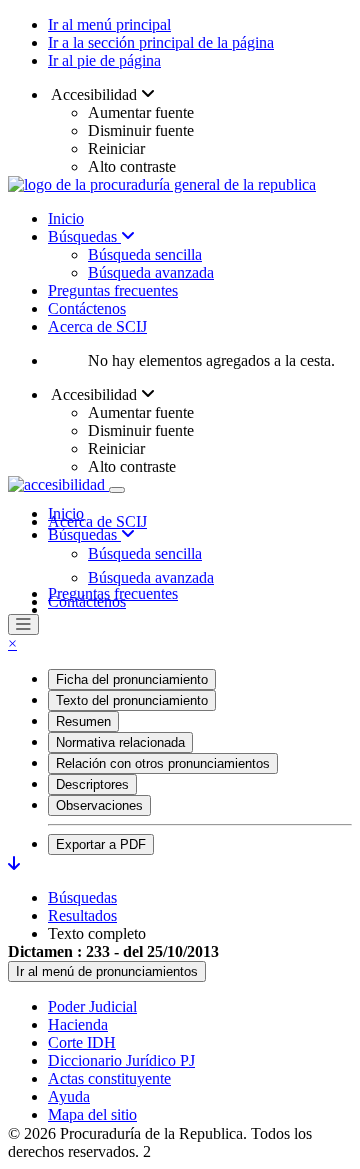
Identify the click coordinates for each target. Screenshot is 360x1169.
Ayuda (69, 1096)
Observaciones (99, 805)
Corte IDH (82, 1042)
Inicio (66, 218)
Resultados (82, 915)
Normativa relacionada (120, 742)
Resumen (83, 721)
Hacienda (78, 1024)
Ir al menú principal (109, 24)
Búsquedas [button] (84, 534)
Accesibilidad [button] (94, 94)
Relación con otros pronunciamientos (163, 763)
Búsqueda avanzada (151, 272)
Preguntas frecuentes (113, 290)
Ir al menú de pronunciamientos (107, 971)
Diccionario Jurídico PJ (121, 1060)
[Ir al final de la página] (14, 863)
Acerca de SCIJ (97, 326)
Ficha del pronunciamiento (132, 679)
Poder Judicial (92, 1006)
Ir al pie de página (104, 60)
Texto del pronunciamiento (132, 700)
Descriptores (92, 784)
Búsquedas (84, 236)
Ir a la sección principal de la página (161, 42)
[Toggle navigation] (117, 490)
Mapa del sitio (92, 1114)
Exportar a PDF (101, 844)
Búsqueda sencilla (145, 254)
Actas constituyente (109, 1078)
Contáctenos (87, 308)
